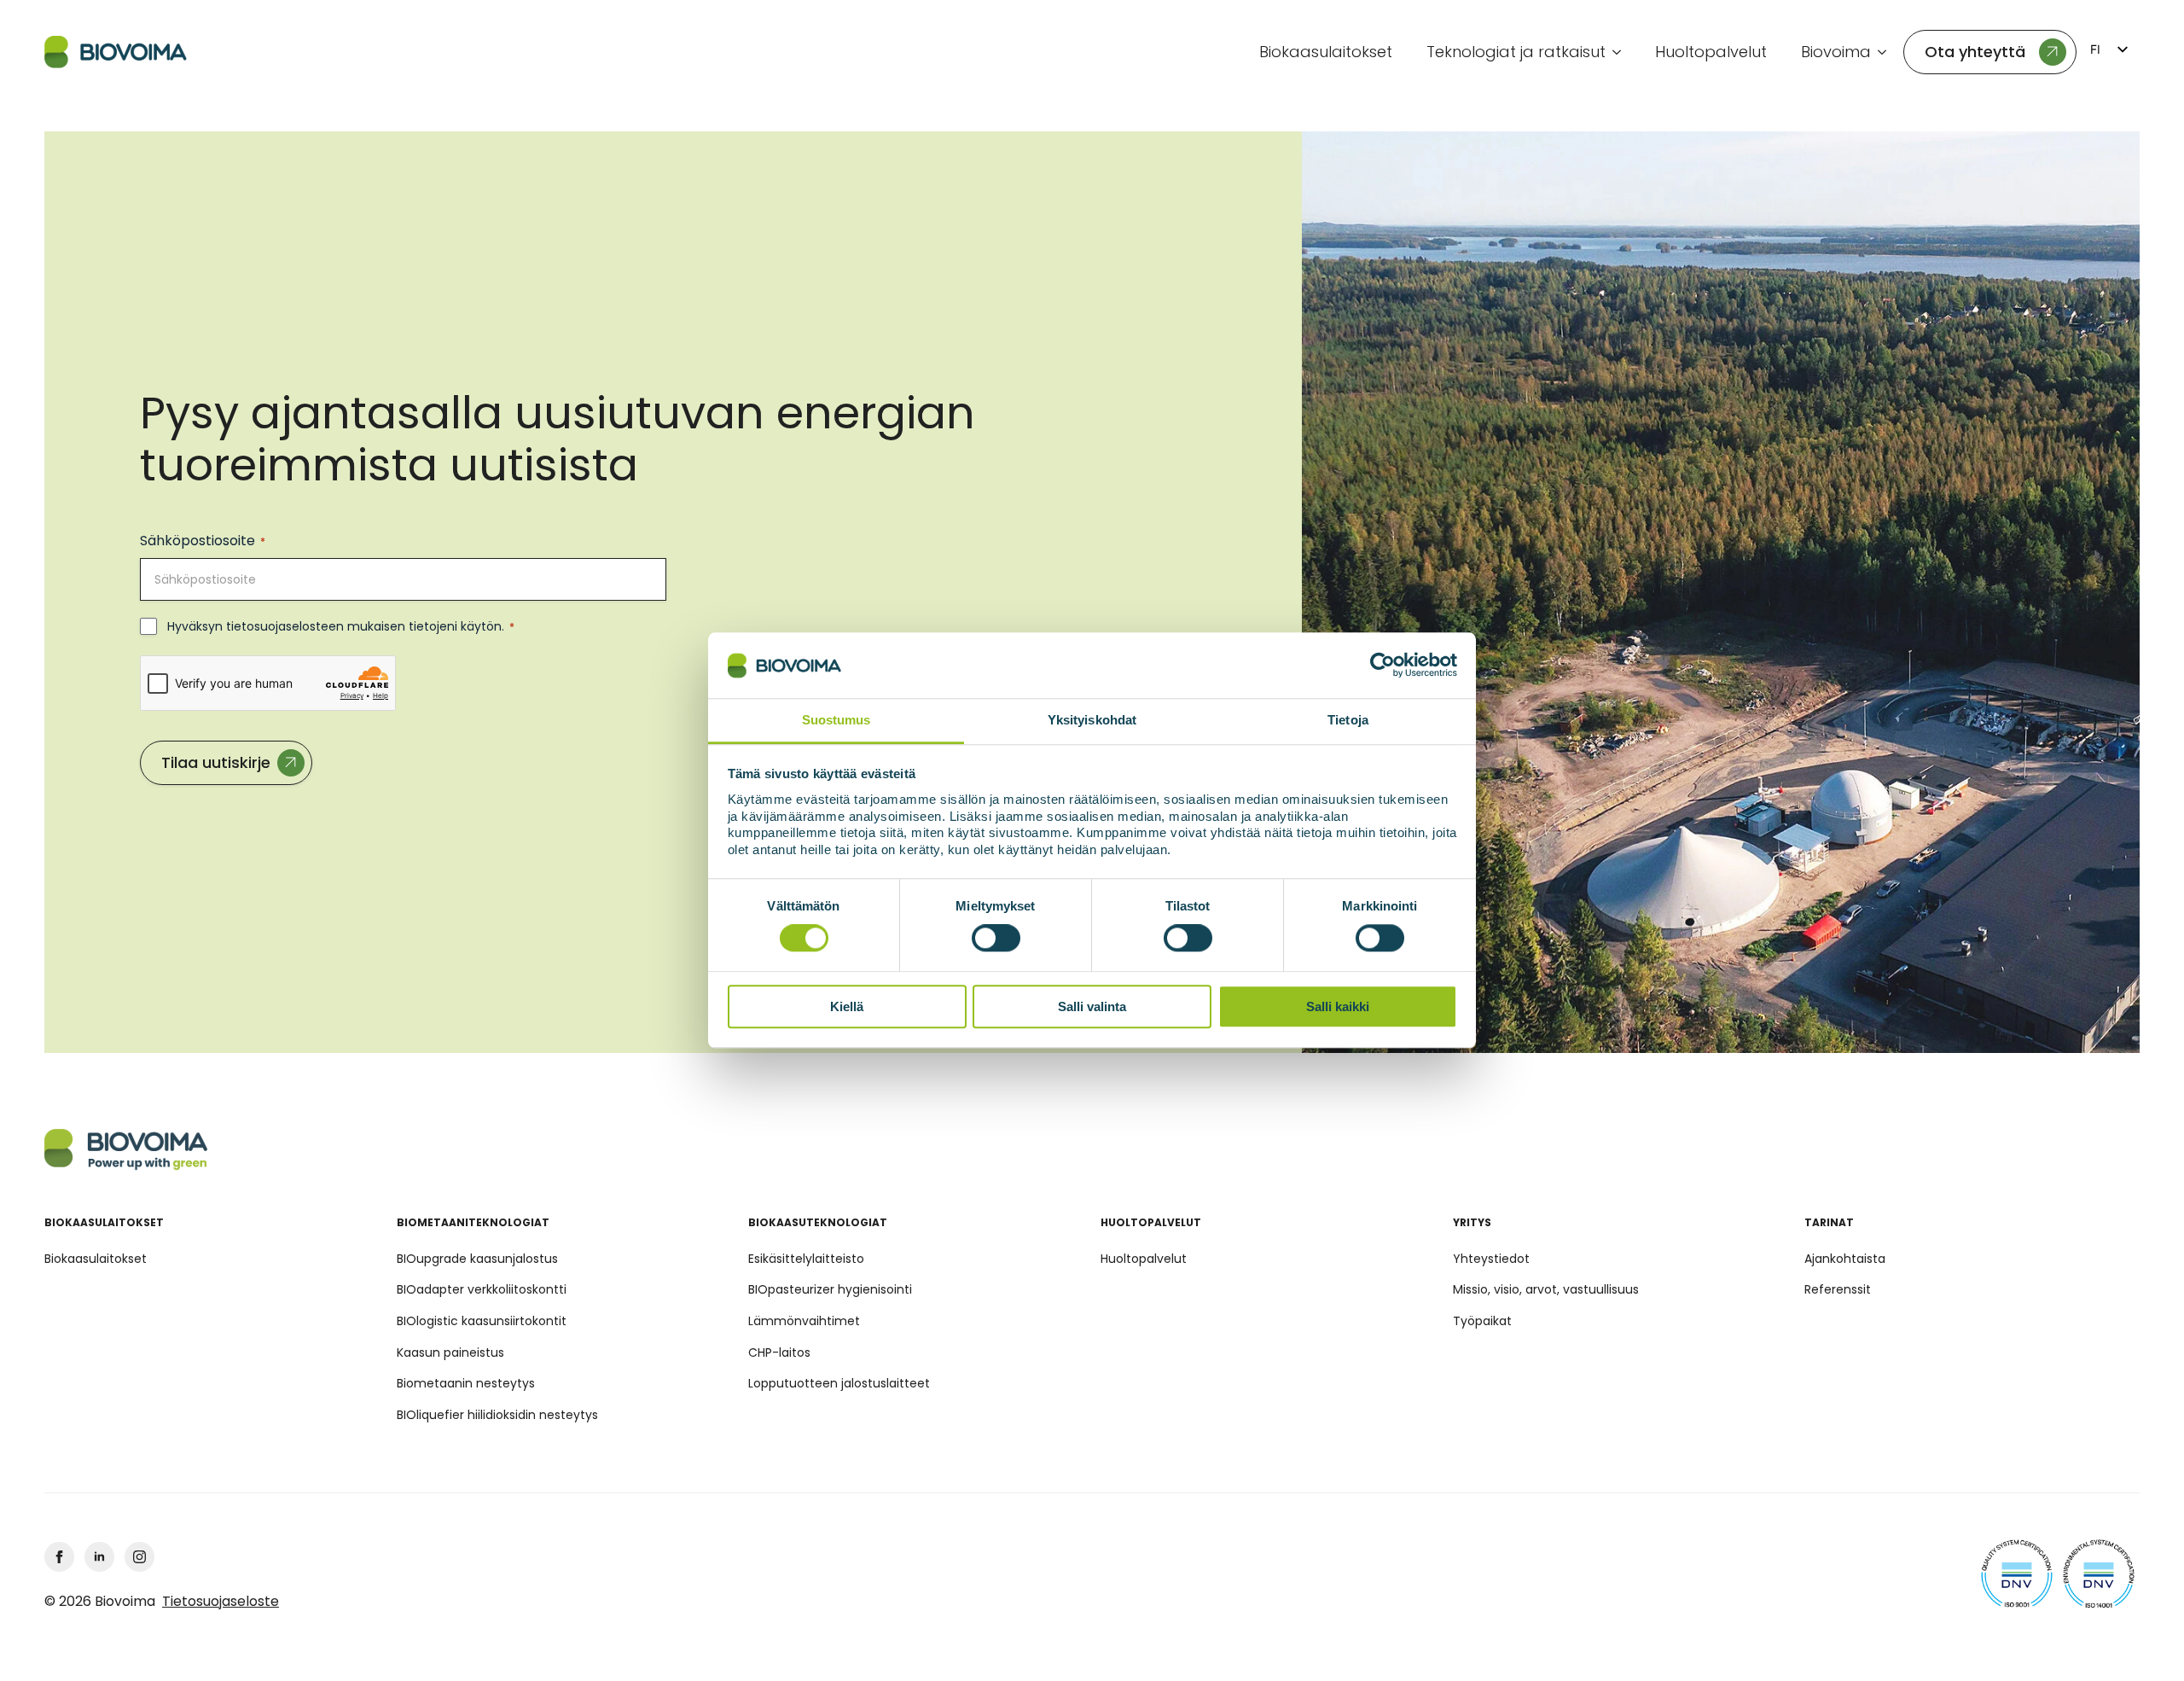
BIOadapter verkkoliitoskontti (482, 1289)
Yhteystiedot (1491, 1259)
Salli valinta (1092, 1006)
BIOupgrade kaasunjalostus (477, 1259)
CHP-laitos (779, 1352)
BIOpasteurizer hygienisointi (830, 1289)
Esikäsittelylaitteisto (806, 1259)
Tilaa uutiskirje (216, 762)
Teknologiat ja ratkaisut (1516, 52)
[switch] (996, 938)
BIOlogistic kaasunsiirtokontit (482, 1321)
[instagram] (139, 1557)
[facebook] (59, 1557)
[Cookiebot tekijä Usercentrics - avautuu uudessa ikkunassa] (1382, 666)
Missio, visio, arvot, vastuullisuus (1546, 1289)
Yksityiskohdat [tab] (1092, 720)
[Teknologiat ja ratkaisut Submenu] (1622, 52)
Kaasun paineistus (450, 1352)
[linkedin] (99, 1557)
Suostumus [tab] (836, 720)
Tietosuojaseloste (221, 1602)
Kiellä (847, 1006)
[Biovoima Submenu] (1887, 52)
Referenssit (1838, 1289)
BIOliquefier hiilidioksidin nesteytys (497, 1415)
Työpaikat (1482, 1321)
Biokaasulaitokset (1326, 52)
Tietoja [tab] (1348, 720)
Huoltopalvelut (1711, 52)
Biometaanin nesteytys (466, 1383)
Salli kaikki (1338, 1006)
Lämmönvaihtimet (804, 1321)
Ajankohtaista (1845, 1259)
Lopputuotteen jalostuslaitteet (839, 1383)
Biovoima (1836, 52)
